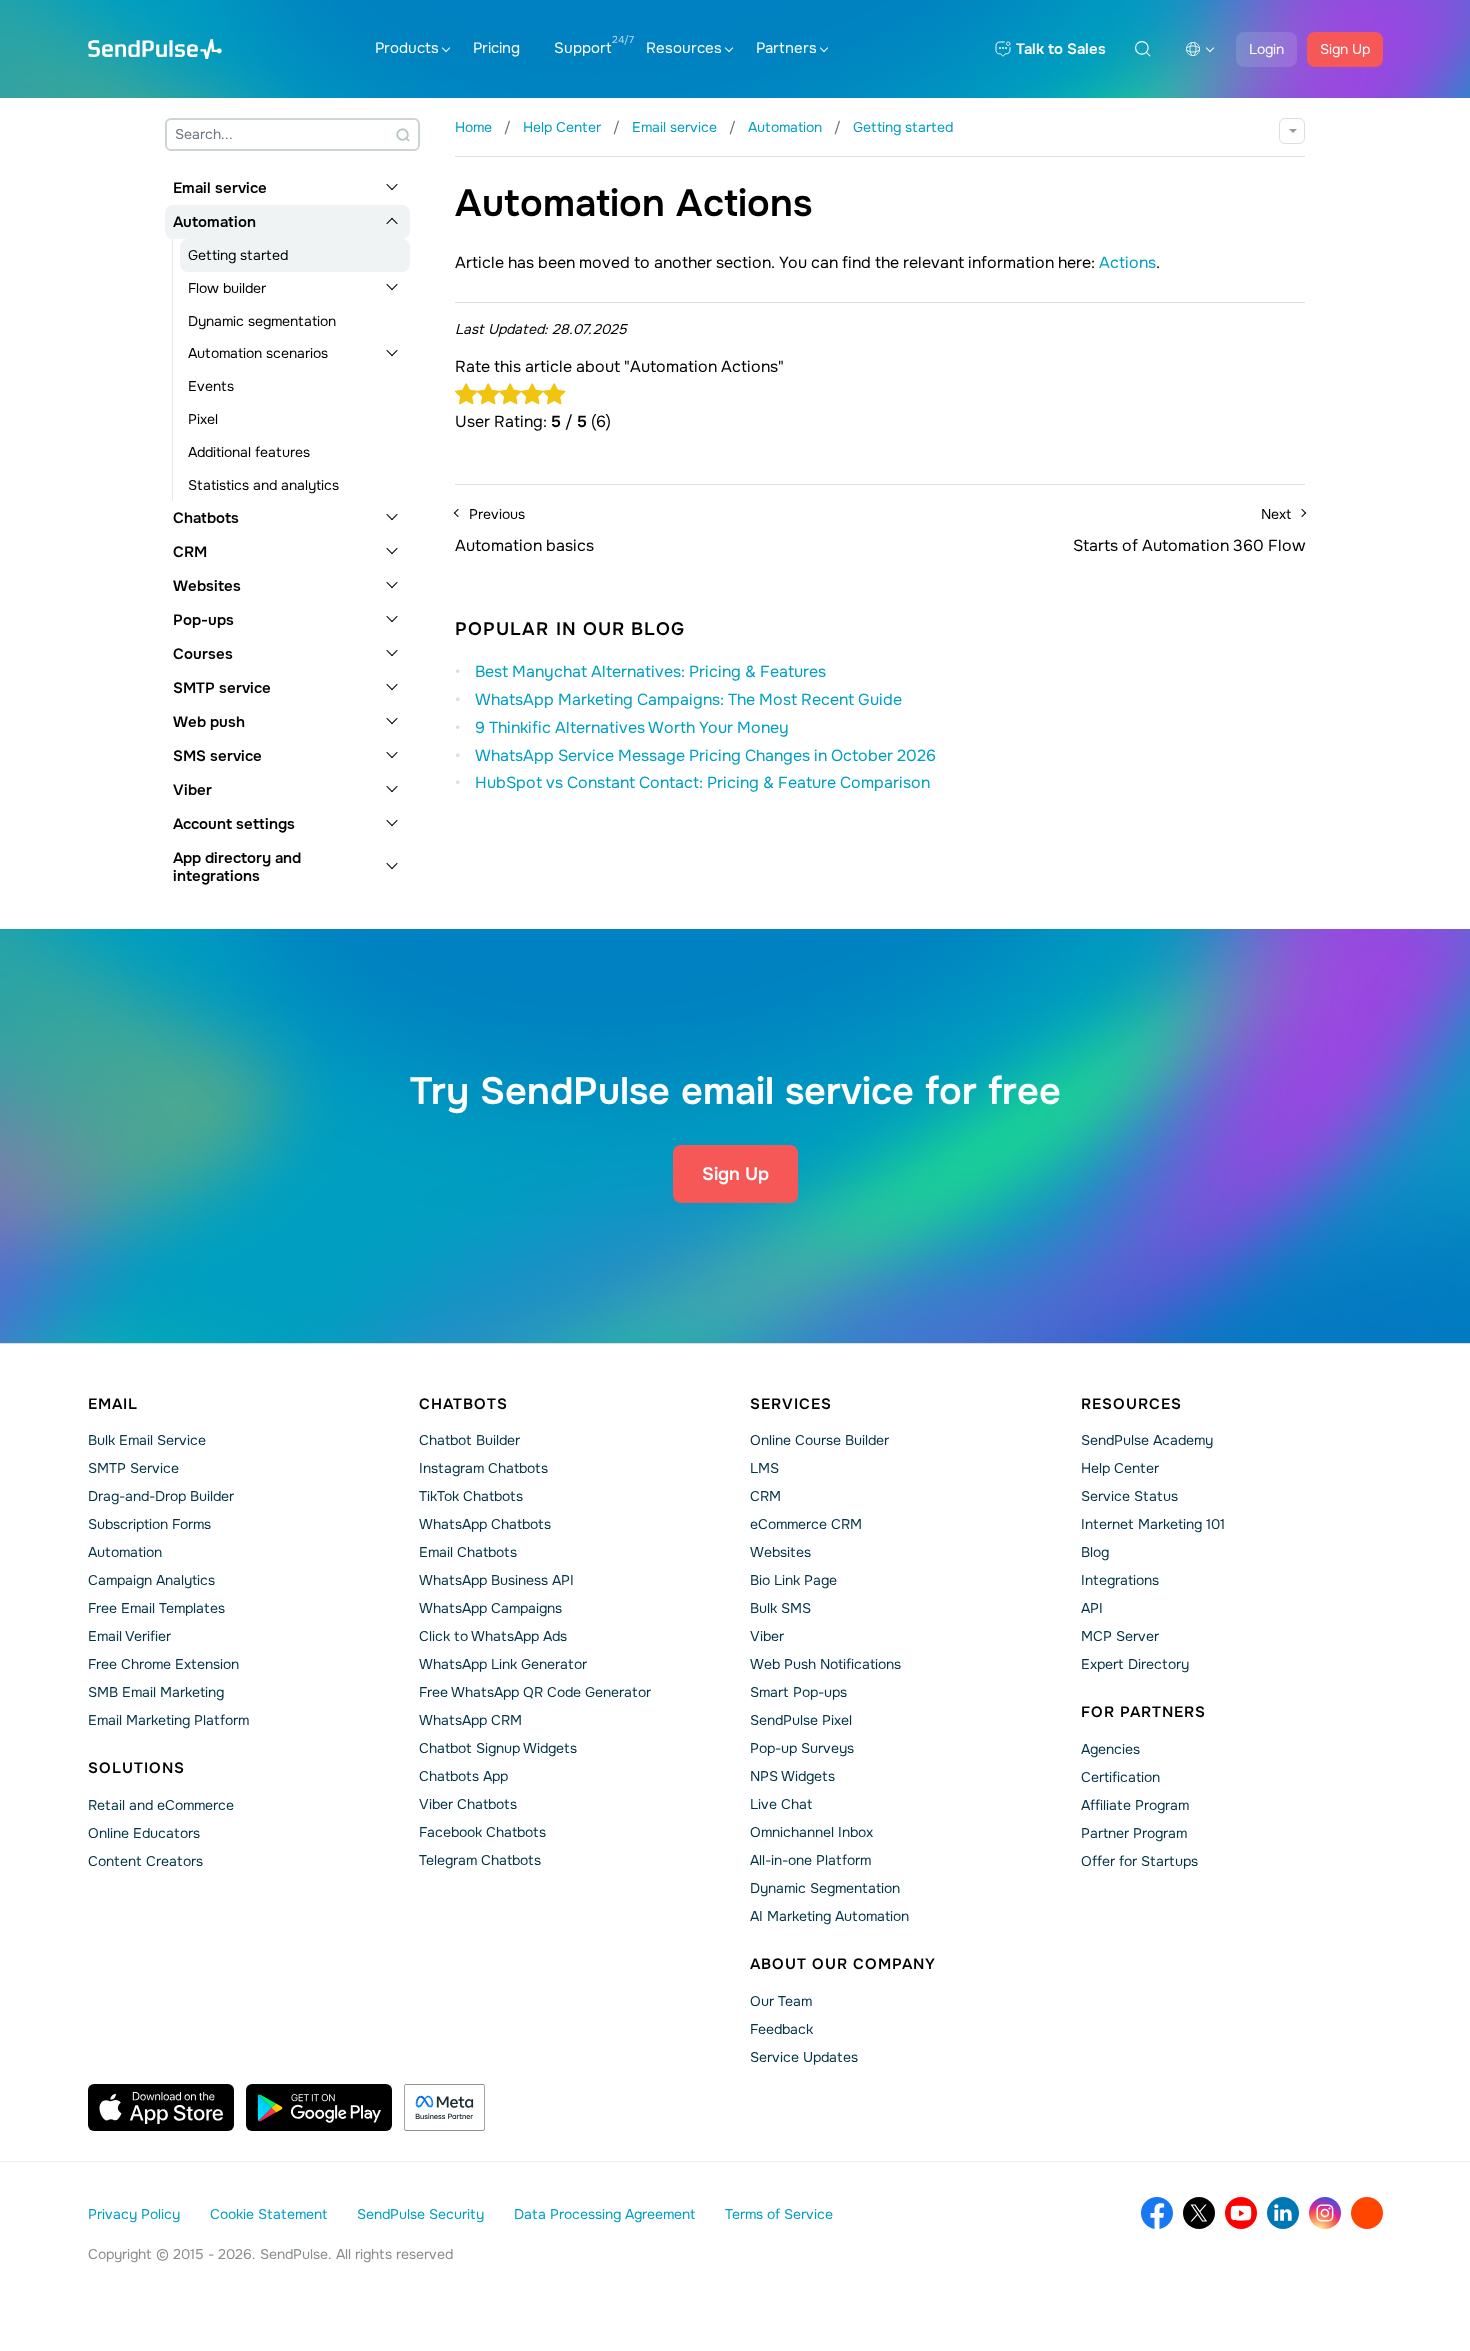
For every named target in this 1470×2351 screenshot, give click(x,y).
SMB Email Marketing (156, 1692)
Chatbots (206, 518)
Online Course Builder (819, 1440)
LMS (764, 1468)
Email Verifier (129, 1636)
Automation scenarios (258, 353)
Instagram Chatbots (483, 1468)
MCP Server (1120, 1636)
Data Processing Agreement (604, 2214)
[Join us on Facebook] (1157, 2213)
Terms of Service (779, 2214)
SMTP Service (133, 1468)
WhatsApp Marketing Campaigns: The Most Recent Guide (688, 699)
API (1092, 1608)
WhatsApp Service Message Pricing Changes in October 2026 (705, 755)
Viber (192, 790)
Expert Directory (1135, 1664)
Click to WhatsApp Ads (493, 1636)
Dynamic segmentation (262, 321)
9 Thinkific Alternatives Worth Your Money (632, 727)
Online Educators (144, 1833)
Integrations (1120, 1580)
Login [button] (1266, 49)
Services (791, 1404)
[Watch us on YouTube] (1241, 2213)
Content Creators (145, 1861)
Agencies (1110, 1749)
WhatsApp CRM (470, 1720)
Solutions (136, 1768)
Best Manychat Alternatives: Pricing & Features (650, 671)
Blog (1095, 1552)
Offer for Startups (1139, 1861)
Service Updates (804, 2057)
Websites (207, 586)
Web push (209, 722)
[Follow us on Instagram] (1325, 2213)
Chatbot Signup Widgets (498, 1748)
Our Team (781, 2001)
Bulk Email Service (147, 1440)
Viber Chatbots (468, 1804)
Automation (214, 222)
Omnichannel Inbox (811, 1832)
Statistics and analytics (263, 485)
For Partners (1143, 1712)
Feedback (781, 2029)
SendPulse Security (420, 2214)
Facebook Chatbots (482, 1832)
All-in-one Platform (810, 1860)
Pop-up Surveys (802, 1748)
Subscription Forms (149, 1524)
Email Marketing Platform (168, 1720)
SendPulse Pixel (801, 1720)
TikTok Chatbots (471, 1496)
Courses (203, 654)
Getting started (238, 255)
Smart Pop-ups (798, 1692)
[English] (1200, 49)
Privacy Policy (134, 2214)
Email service (220, 188)
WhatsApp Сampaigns (490, 1608)
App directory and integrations (237, 867)
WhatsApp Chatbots (485, 1524)
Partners (786, 48)
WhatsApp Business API (496, 1580)
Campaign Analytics (151, 1580)
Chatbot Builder (469, 1440)
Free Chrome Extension (163, 1664)
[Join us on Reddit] (1367, 2213)
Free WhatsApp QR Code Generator (535, 1692)
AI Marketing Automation (829, 1916)
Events (211, 386)
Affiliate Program (1135, 1805)
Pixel (203, 419)
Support (583, 48)
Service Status (1129, 1496)
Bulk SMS (780, 1608)
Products (407, 48)
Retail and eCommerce (161, 1805)
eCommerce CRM (806, 1524)
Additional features (249, 452)
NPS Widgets (792, 1776)
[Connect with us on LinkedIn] (1283, 2213)
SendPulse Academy (1147, 1440)
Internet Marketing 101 (1153, 1524)
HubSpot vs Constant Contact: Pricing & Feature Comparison (702, 782)
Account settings (234, 824)
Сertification (1120, 1777)
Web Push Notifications (825, 1664)
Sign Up (1345, 49)
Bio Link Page (793, 1580)
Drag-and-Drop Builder (161, 1496)
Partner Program (1134, 1833)
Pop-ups (203, 620)
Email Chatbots (468, 1552)
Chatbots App (463, 1776)
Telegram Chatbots (480, 1860)
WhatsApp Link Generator (503, 1664)
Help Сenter (1120, 1468)
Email (113, 1404)
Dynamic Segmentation (825, 1888)
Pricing (496, 48)
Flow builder (227, 288)
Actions (1127, 262)
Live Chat (781, 1804)
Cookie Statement (268, 2214)
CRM (190, 552)
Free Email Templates (156, 1608)
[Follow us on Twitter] (1199, 2213)
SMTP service (222, 688)
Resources (684, 48)
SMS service (217, 756)
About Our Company (843, 1964)
